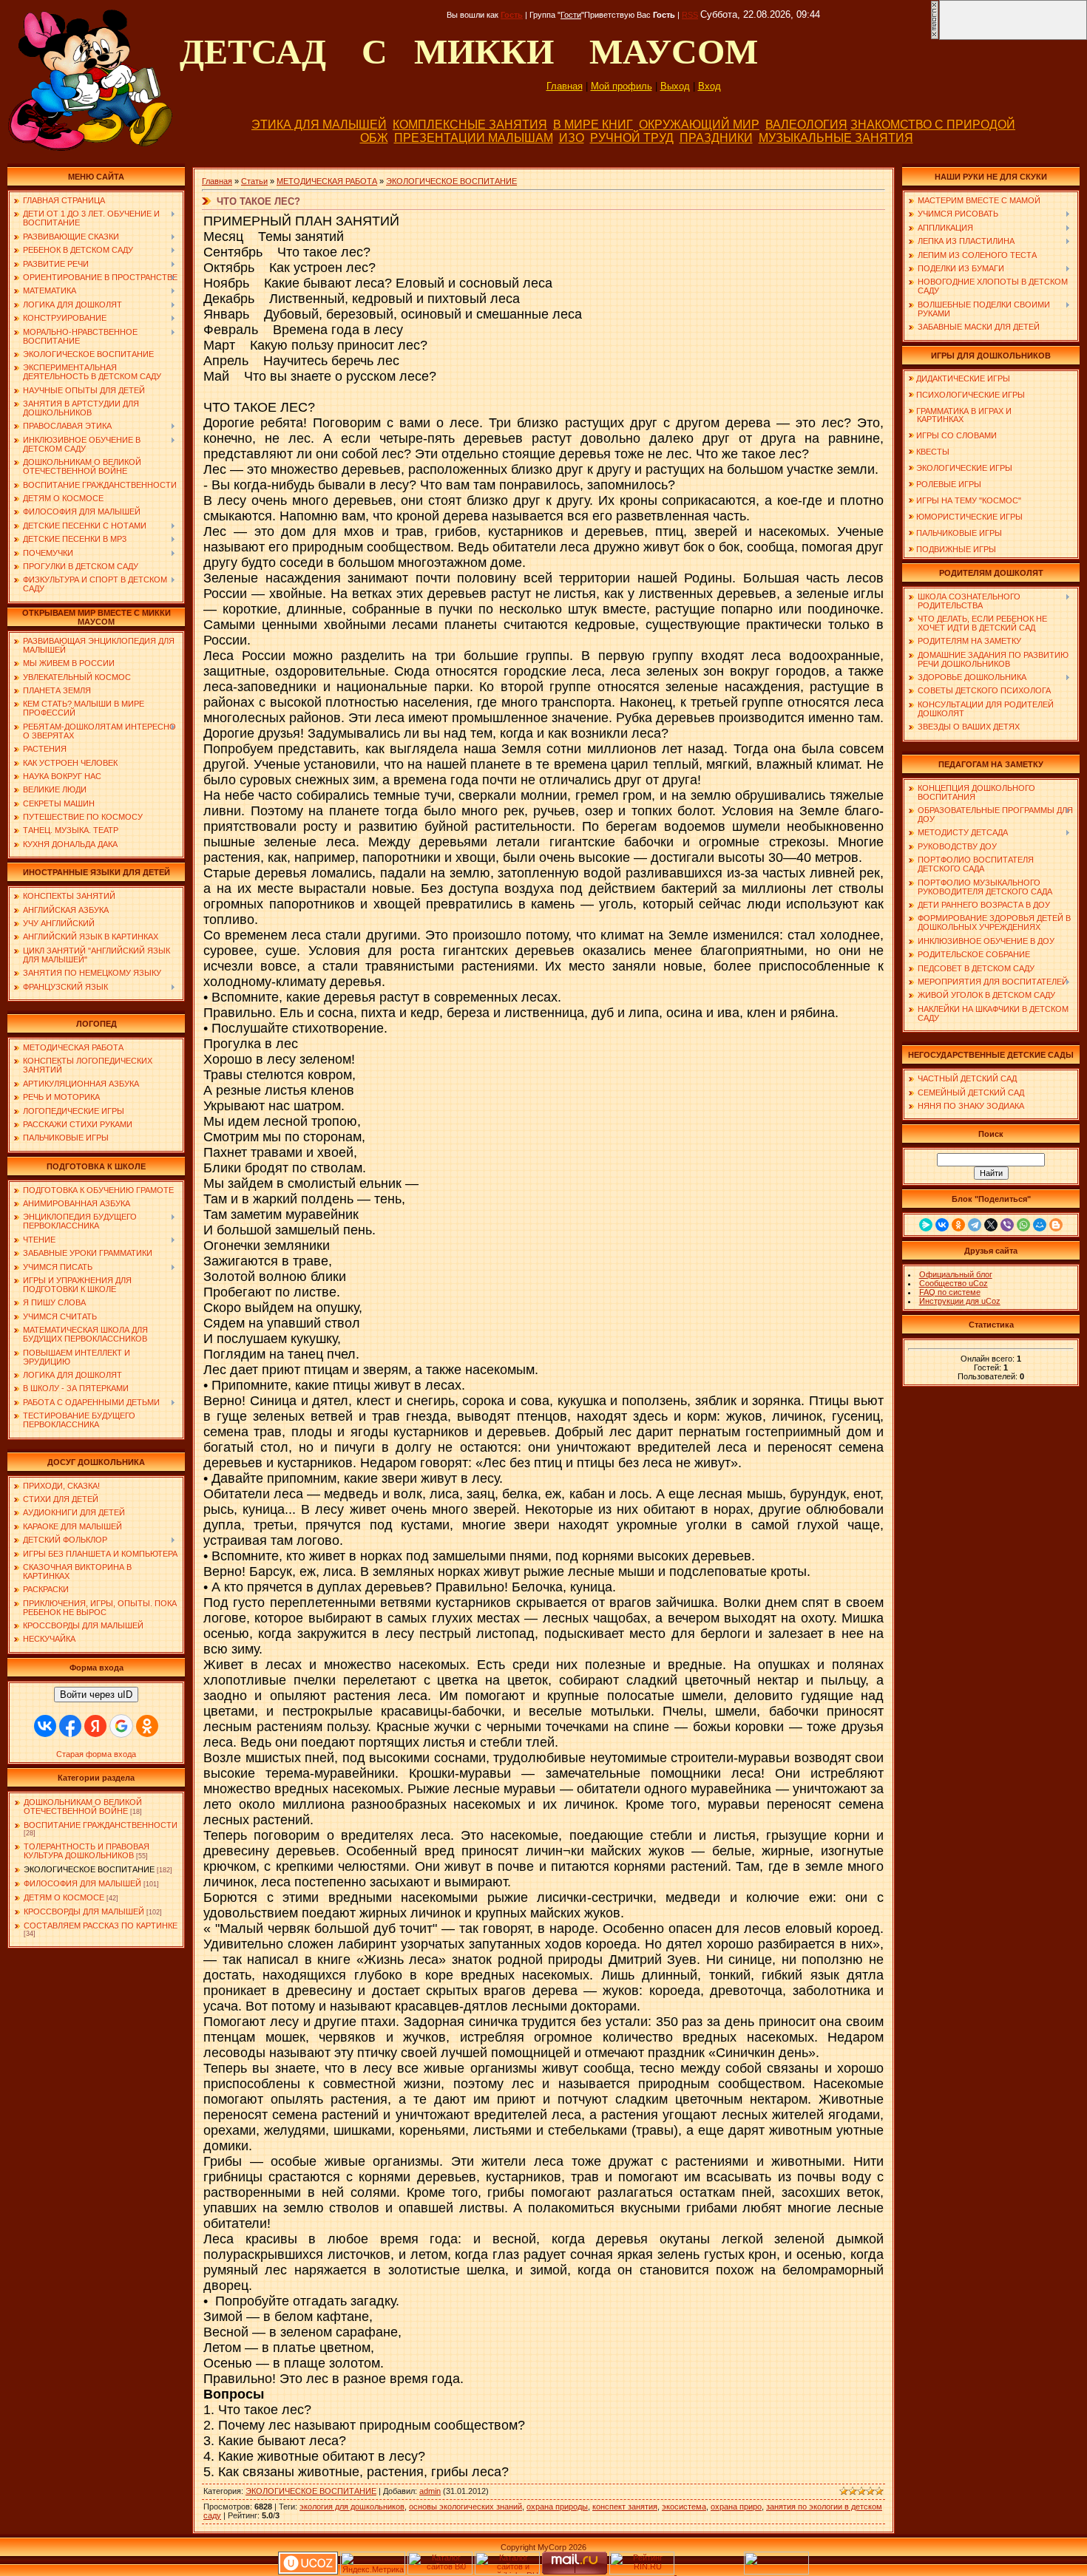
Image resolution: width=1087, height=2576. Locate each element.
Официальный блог (956, 1274)
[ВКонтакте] (942, 1225)
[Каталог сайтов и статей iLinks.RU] (507, 2572)
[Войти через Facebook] (70, 1726)
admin (430, 2491)
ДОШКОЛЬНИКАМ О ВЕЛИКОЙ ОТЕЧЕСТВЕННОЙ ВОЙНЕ (83, 1807)
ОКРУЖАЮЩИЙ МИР (699, 125)
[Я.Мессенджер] (926, 1225)
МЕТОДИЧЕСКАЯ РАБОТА (327, 181)
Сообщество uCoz (954, 1283)
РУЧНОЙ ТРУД (632, 138)
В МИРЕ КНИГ (593, 125)
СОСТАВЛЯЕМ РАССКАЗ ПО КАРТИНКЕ (101, 1926)
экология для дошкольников (352, 2507)
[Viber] (1007, 1225)
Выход (675, 86)
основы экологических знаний (465, 2507)
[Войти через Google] (121, 1726)
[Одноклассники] (958, 1225)
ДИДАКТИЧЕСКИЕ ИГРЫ (963, 378)
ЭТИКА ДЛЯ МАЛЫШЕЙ (319, 125)
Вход (710, 86)
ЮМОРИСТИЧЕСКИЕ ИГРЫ (969, 517)
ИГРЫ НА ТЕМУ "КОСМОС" (969, 500)
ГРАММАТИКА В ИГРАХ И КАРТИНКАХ (960, 415)
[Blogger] (1056, 1225)
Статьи (254, 181)
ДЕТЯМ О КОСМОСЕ (64, 1897)
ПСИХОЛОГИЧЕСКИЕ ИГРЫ (971, 395)
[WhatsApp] (1023, 1225)
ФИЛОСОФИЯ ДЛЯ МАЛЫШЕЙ (82, 1883)
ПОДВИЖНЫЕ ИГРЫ (956, 549)
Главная (565, 86)
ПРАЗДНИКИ (716, 138)
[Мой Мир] (1040, 1225)
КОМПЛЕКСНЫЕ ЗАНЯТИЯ (470, 125)
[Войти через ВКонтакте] (45, 1726)
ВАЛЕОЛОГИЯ (806, 125)
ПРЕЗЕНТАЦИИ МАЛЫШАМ (474, 138)
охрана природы (557, 2507)
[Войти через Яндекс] (95, 1726)
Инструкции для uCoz (960, 1301)
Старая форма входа (96, 1754)
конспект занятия (625, 2507)
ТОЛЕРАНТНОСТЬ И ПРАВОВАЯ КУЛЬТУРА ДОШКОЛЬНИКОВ (87, 1851)
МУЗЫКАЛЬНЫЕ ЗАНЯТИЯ (836, 138)
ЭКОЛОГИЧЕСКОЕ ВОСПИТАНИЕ (89, 1869)
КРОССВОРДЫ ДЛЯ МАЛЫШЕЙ (84, 1911)
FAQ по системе (950, 1292)
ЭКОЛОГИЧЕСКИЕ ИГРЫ (964, 468)
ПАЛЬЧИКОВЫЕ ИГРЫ (959, 533)
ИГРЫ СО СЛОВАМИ (956, 435)
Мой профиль (622, 86)
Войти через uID (96, 1695)
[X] (991, 1225)
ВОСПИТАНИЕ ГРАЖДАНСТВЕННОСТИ (101, 1825)
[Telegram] (975, 1225)
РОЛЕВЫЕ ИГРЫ (949, 484)
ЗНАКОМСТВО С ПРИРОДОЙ (933, 125)
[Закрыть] (935, 37)
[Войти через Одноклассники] (147, 1726)
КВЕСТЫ (933, 452)
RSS (690, 15)
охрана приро (736, 2507)
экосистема (684, 2507)
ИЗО (572, 138)
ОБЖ (374, 138)
